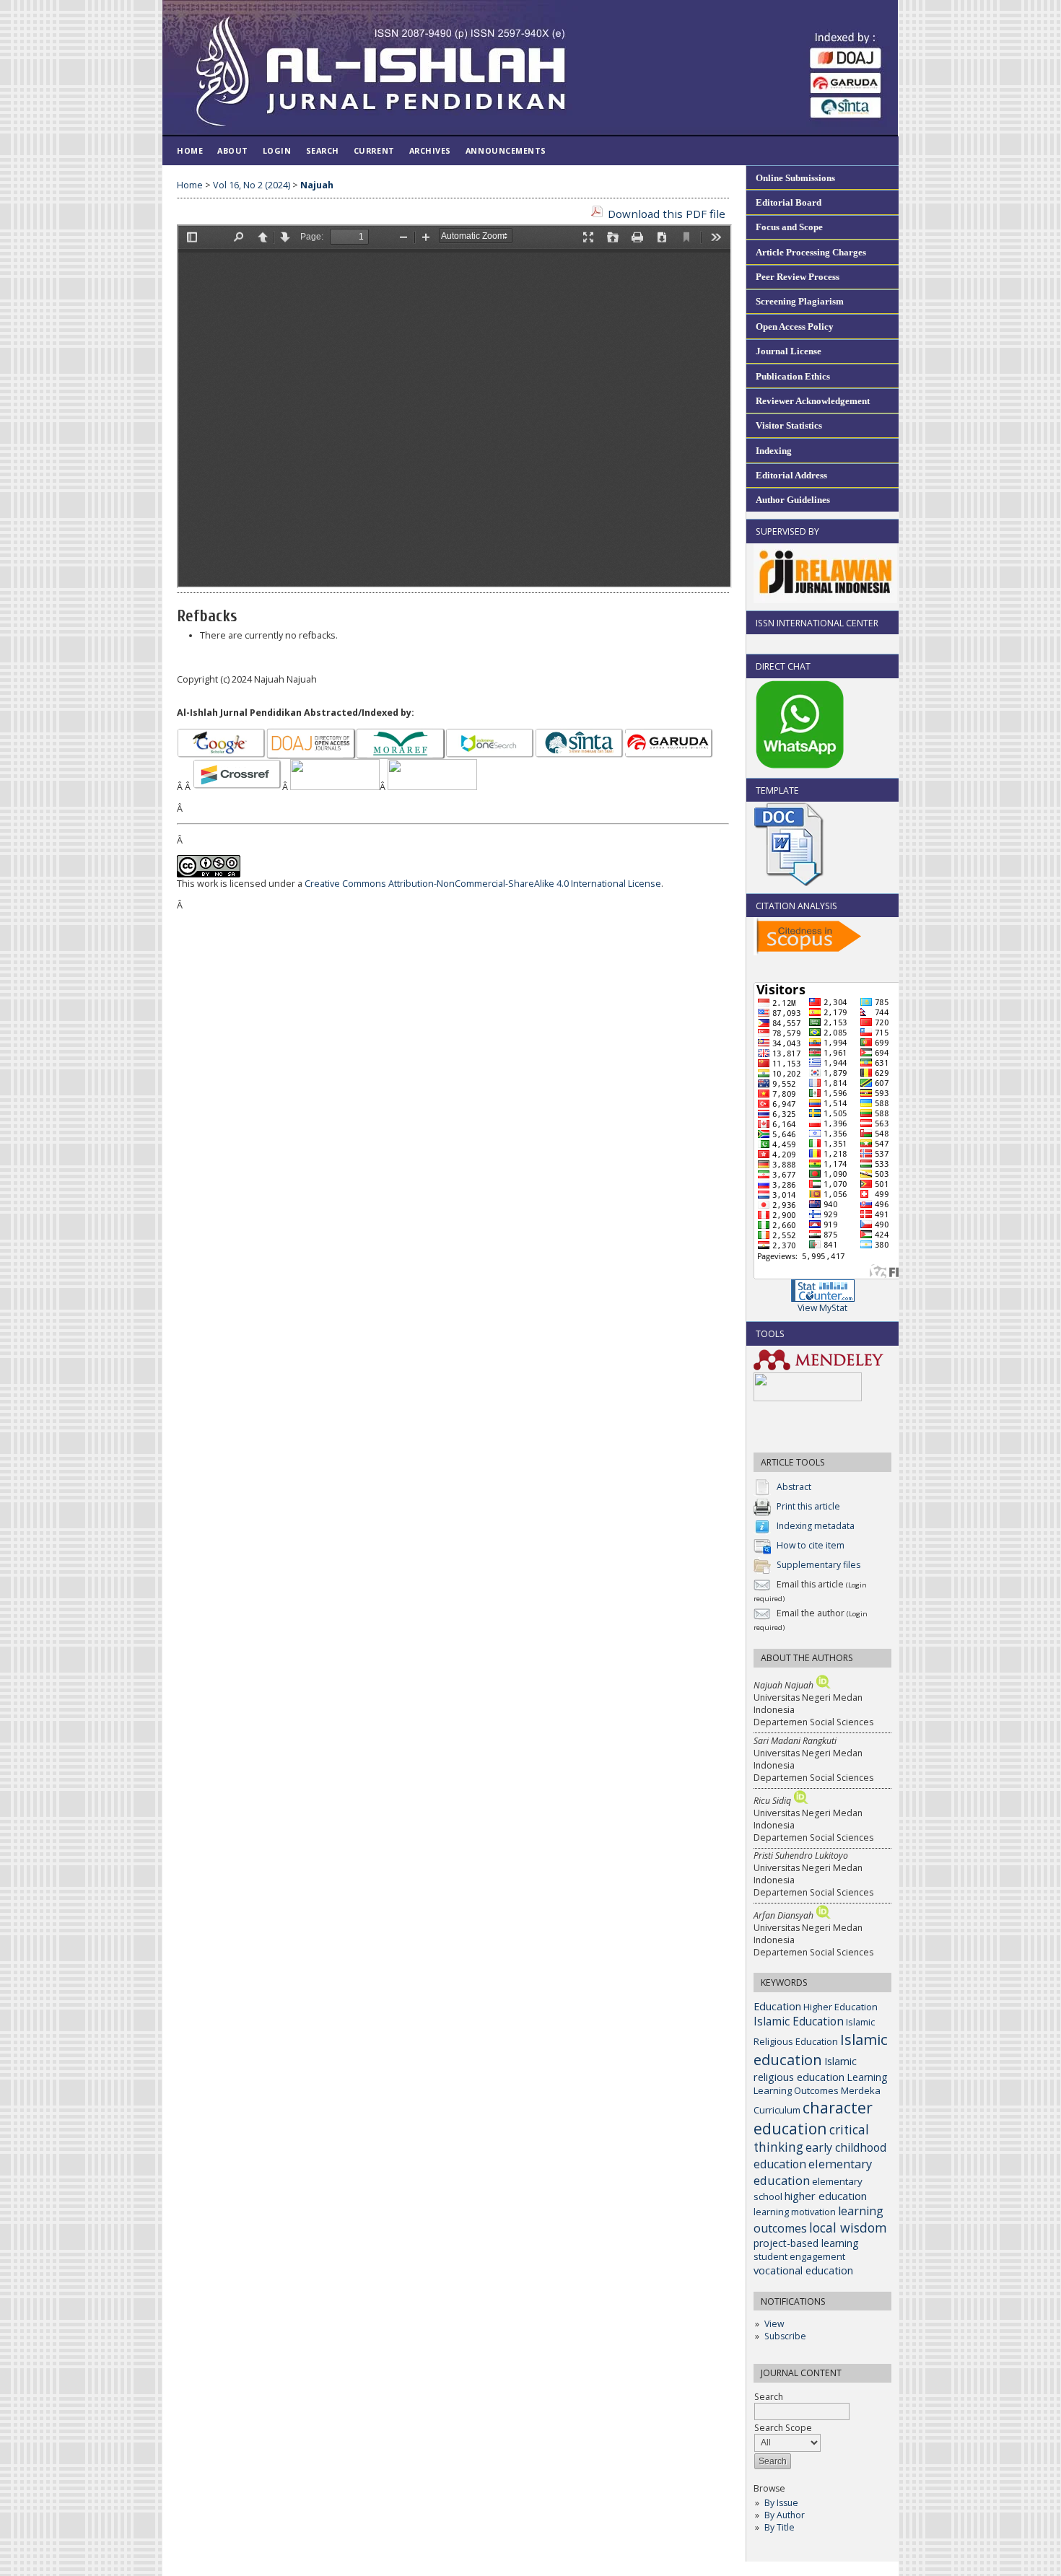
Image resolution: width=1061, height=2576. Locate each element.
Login (277, 150)
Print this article (808, 1506)
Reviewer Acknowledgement (813, 401)
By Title (780, 2527)
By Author (785, 2515)
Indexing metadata (816, 1526)
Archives (430, 150)
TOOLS (770, 1334)
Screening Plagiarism (800, 301)
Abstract (794, 1487)
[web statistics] (823, 1298)
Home (190, 150)
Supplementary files (818, 1565)
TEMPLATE (777, 790)
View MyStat (822, 1308)
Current (374, 150)
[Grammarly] (808, 1398)
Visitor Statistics (789, 425)
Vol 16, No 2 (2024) (252, 185)
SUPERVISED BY (787, 531)
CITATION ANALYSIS (796, 906)
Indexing (774, 451)
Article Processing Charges (811, 252)
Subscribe (785, 2336)
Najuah (317, 185)
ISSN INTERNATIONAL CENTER (817, 623)
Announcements (506, 150)
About (233, 150)
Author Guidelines (793, 500)
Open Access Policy (795, 327)
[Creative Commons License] (209, 874)
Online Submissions (795, 178)
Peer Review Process (798, 277)
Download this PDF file (667, 214)
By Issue (781, 2503)
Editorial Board (789, 202)
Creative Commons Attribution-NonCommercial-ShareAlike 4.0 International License (483, 884)
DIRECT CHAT (783, 666)
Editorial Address (791, 475)
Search (323, 150)
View (774, 2324)
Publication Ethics (793, 376)
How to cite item (811, 1545)
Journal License (789, 351)
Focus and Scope (789, 227)
